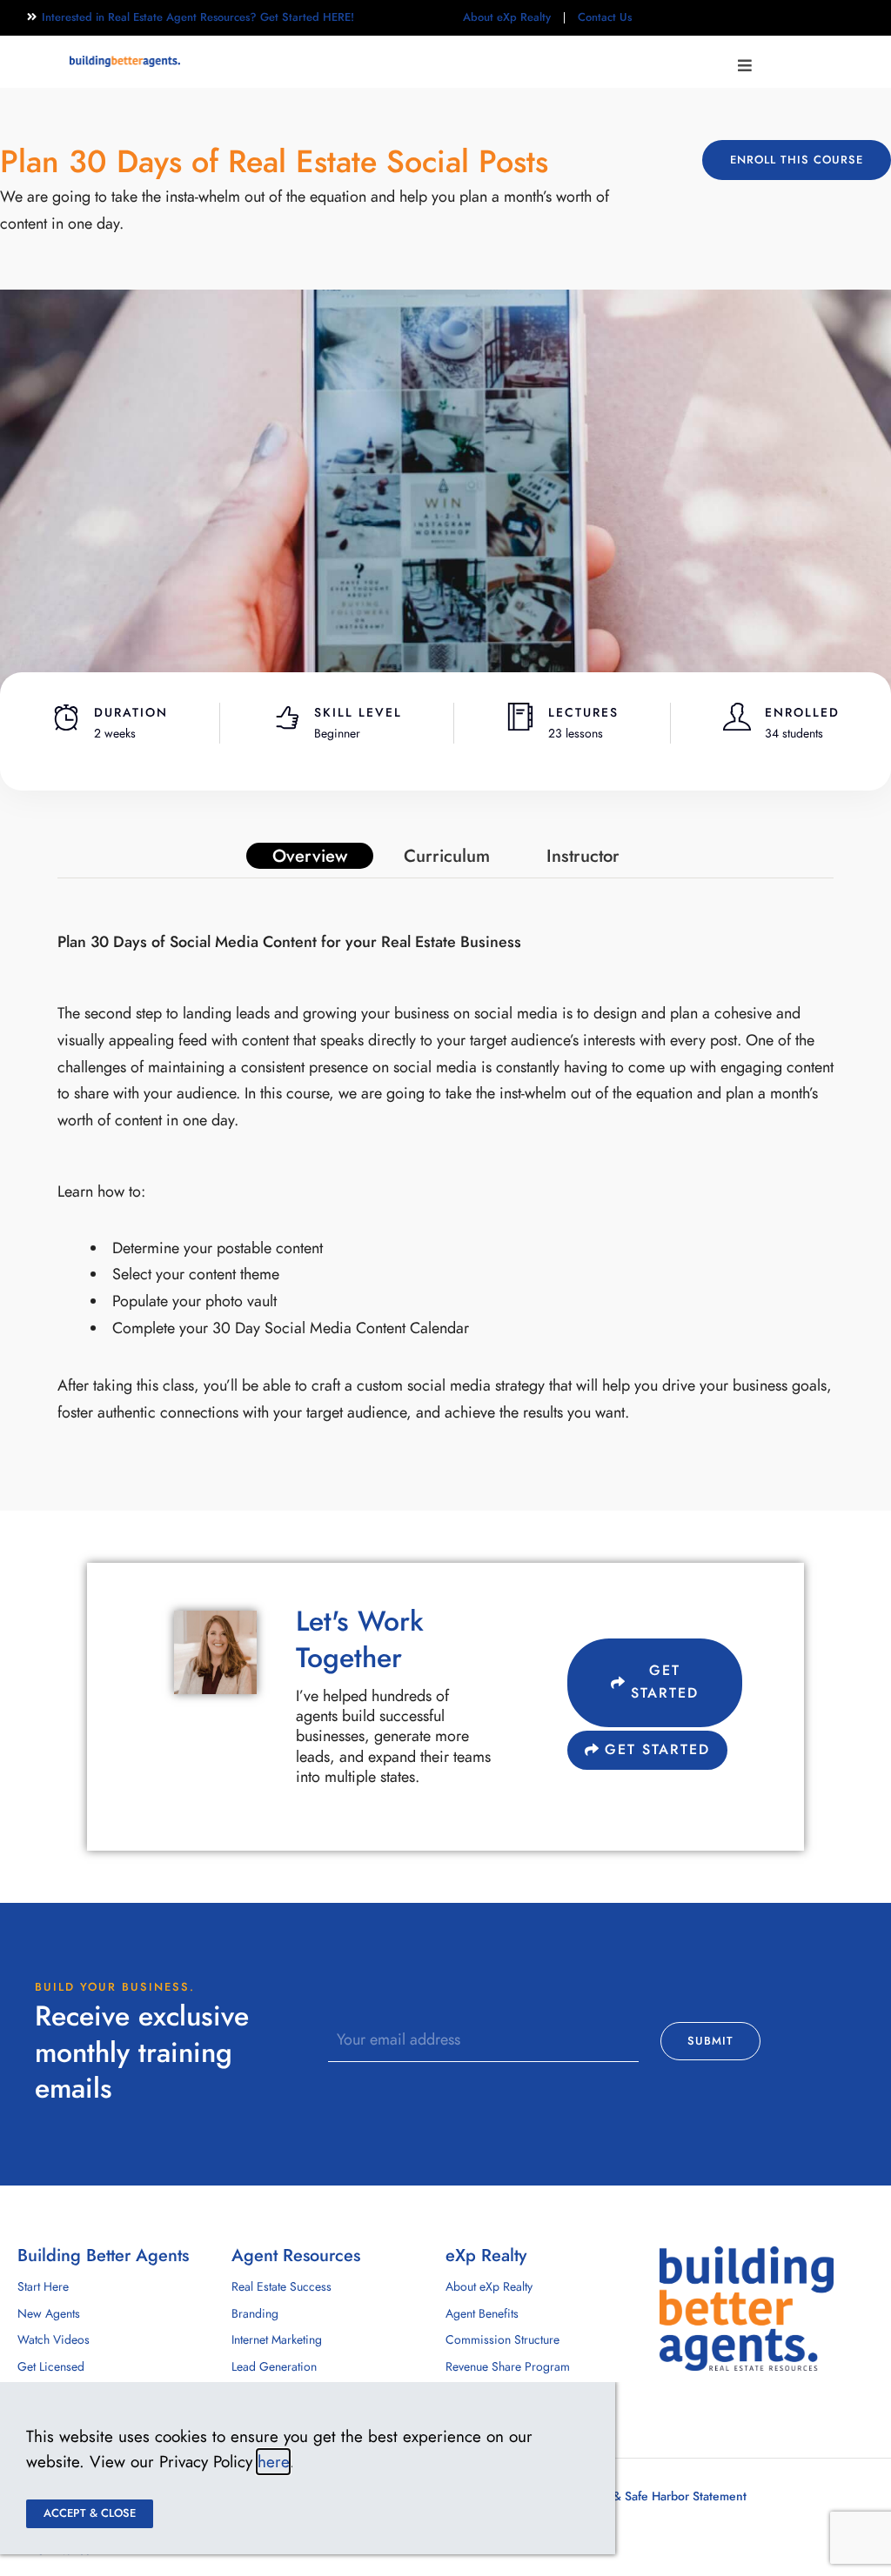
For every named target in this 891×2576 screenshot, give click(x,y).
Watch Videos (54, 2340)
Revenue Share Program (508, 2367)
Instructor (583, 856)
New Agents (49, 2314)
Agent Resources (296, 2255)
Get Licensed (51, 2367)
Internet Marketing (277, 2340)
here (273, 2462)
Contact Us (605, 17)
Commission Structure (502, 2340)
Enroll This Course (797, 160)
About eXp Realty (507, 17)
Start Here (43, 2287)
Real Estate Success (281, 2287)
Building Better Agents (103, 2255)
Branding (255, 2314)
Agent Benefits (482, 2314)
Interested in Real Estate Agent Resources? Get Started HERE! (198, 17)
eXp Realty (486, 2255)
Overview (310, 856)
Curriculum (447, 856)
